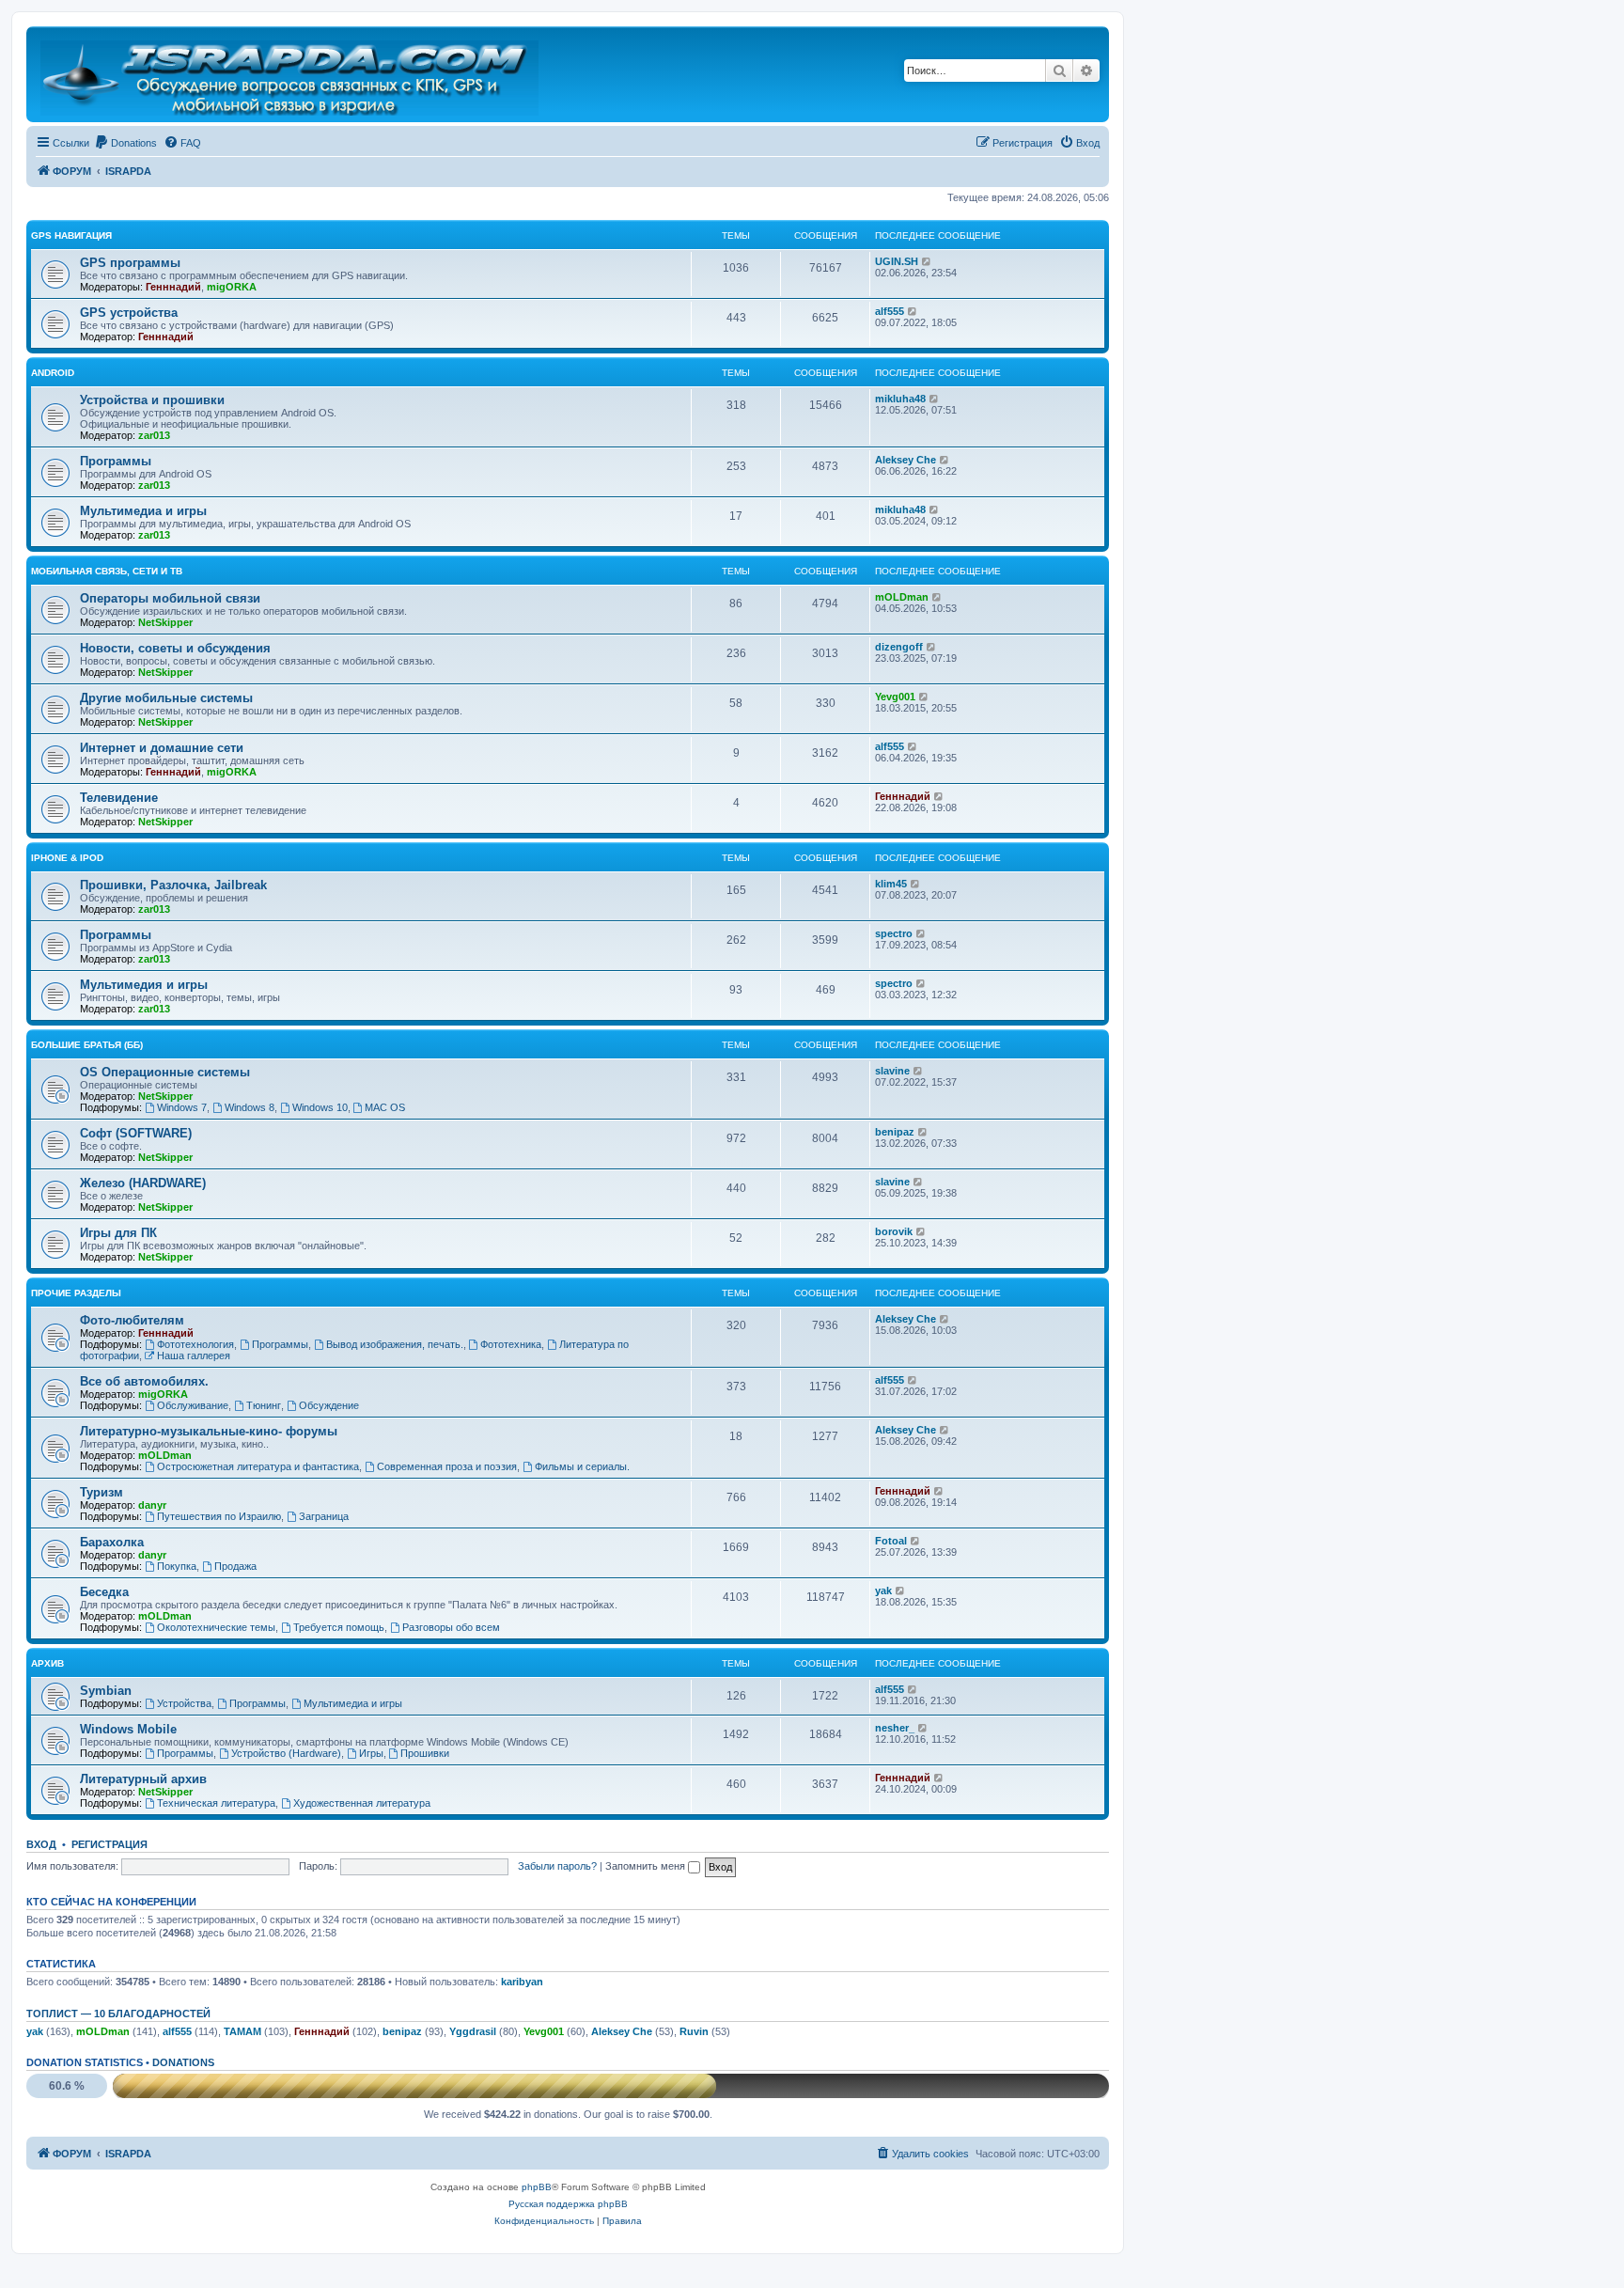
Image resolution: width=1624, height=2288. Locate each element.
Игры (371, 1753)
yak (883, 1591)
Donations (183, 2062)
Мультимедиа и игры (143, 511)
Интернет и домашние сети (162, 748)
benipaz (895, 1132)
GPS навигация (71, 235)
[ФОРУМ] (291, 74)
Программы (116, 461)
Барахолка (112, 1542)
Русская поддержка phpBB (568, 2204)
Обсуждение (329, 1405)
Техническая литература (216, 1803)
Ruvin (694, 2031)
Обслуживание (193, 1405)
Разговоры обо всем (451, 1627)
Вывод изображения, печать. (395, 1344)
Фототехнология (195, 1344)
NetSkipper (165, 622)
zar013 (154, 435)
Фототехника (511, 1344)
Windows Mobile (128, 1729)
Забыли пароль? (557, 1866)
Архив (47, 1663)
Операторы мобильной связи (170, 598)
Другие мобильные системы (166, 698)
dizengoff (899, 647)
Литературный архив (143, 1779)
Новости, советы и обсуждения (175, 648)
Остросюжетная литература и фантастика (258, 1466)
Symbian (106, 1691)
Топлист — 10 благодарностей (118, 2014)
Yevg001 (895, 697)
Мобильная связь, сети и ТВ (107, 571)
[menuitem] (125, 143)
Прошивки (425, 1753)
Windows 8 (250, 1107)
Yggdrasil (473, 2031)
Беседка (104, 1592)
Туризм (101, 1492)
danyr (152, 1505)
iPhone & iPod (67, 858)
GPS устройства (129, 313)
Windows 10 (320, 1107)
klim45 (891, 884)
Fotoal (891, 1541)
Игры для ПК (118, 1233)
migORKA (232, 287)
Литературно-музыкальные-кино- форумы (209, 1431)
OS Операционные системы (165, 1072)
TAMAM (242, 2031)
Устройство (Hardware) (286, 1753)
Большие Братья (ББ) (87, 1045)
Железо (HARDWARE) (143, 1183)
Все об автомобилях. (144, 1381)
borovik (894, 1231)
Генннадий (173, 287)
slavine (892, 1071)
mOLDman (902, 597)
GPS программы (130, 263)
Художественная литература (362, 1803)
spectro (894, 933)
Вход (41, 1844)
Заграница (324, 1516)
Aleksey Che (906, 460)
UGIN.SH (897, 261)
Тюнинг (264, 1405)
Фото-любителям (132, 1320)
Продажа (235, 1566)
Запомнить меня (647, 1866)
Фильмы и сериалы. (582, 1466)
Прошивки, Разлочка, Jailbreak (173, 885)
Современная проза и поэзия (447, 1466)
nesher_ (895, 1728)
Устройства (184, 1703)
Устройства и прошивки (152, 400)
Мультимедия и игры (144, 985)
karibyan (522, 1982)
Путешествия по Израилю (219, 1516)
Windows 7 (182, 1107)
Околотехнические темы (216, 1627)
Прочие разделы (76, 1293)
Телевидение (119, 798)
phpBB (537, 2187)
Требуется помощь (339, 1627)
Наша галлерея (194, 1356)
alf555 (890, 311)
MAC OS (385, 1107)
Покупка (177, 1566)
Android (53, 373)
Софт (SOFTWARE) (136, 1133)
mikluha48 (900, 399)
